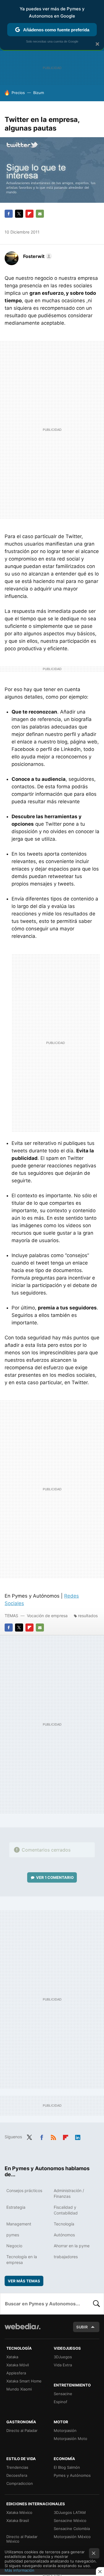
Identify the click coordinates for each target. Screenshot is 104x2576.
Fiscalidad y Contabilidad (66, 2210)
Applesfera (16, 2373)
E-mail (40, 214)
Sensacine (63, 2394)
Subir (82, 2327)
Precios (18, 93)
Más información (19, 2570)
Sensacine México (70, 2520)
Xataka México (19, 2512)
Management (19, 2224)
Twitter (19, 214)
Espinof (61, 2402)
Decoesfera (17, 2475)
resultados (88, 1616)
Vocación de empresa (47, 1616)
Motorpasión (65, 2430)
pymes (13, 2235)
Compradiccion (20, 2483)
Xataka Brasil (18, 2520)
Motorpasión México (72, 2537)
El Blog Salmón (67, 2467)
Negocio (14, 2246)
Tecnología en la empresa (22, 2260)
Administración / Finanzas (69, 2193)
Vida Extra (63, 2365)
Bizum (39, 93)
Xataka (12, 2357)
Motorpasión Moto (70, 2439)
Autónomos (64, 2235)
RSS (53, 2136)
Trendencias (17, 2467)
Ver (55, 1877)
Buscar (96, 2304)
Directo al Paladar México (22, 2539)
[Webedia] (23, 2330)
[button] (37, 256)
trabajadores (66, 2257)
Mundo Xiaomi (19, 2389)
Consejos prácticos (24, 2190)
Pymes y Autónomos (72, 2475)
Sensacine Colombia (72, 2529)
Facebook (9, 214)
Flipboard (29, 214)
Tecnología (64, 2224)
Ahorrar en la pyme (72, 2246)
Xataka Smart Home (24, 2381)
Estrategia (16, 2207)
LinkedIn (78, 2136)
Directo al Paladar (22, 2430)
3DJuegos (63, 2357)
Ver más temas (24, 2281)
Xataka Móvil (18, 2365)
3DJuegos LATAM (70, 2512)
